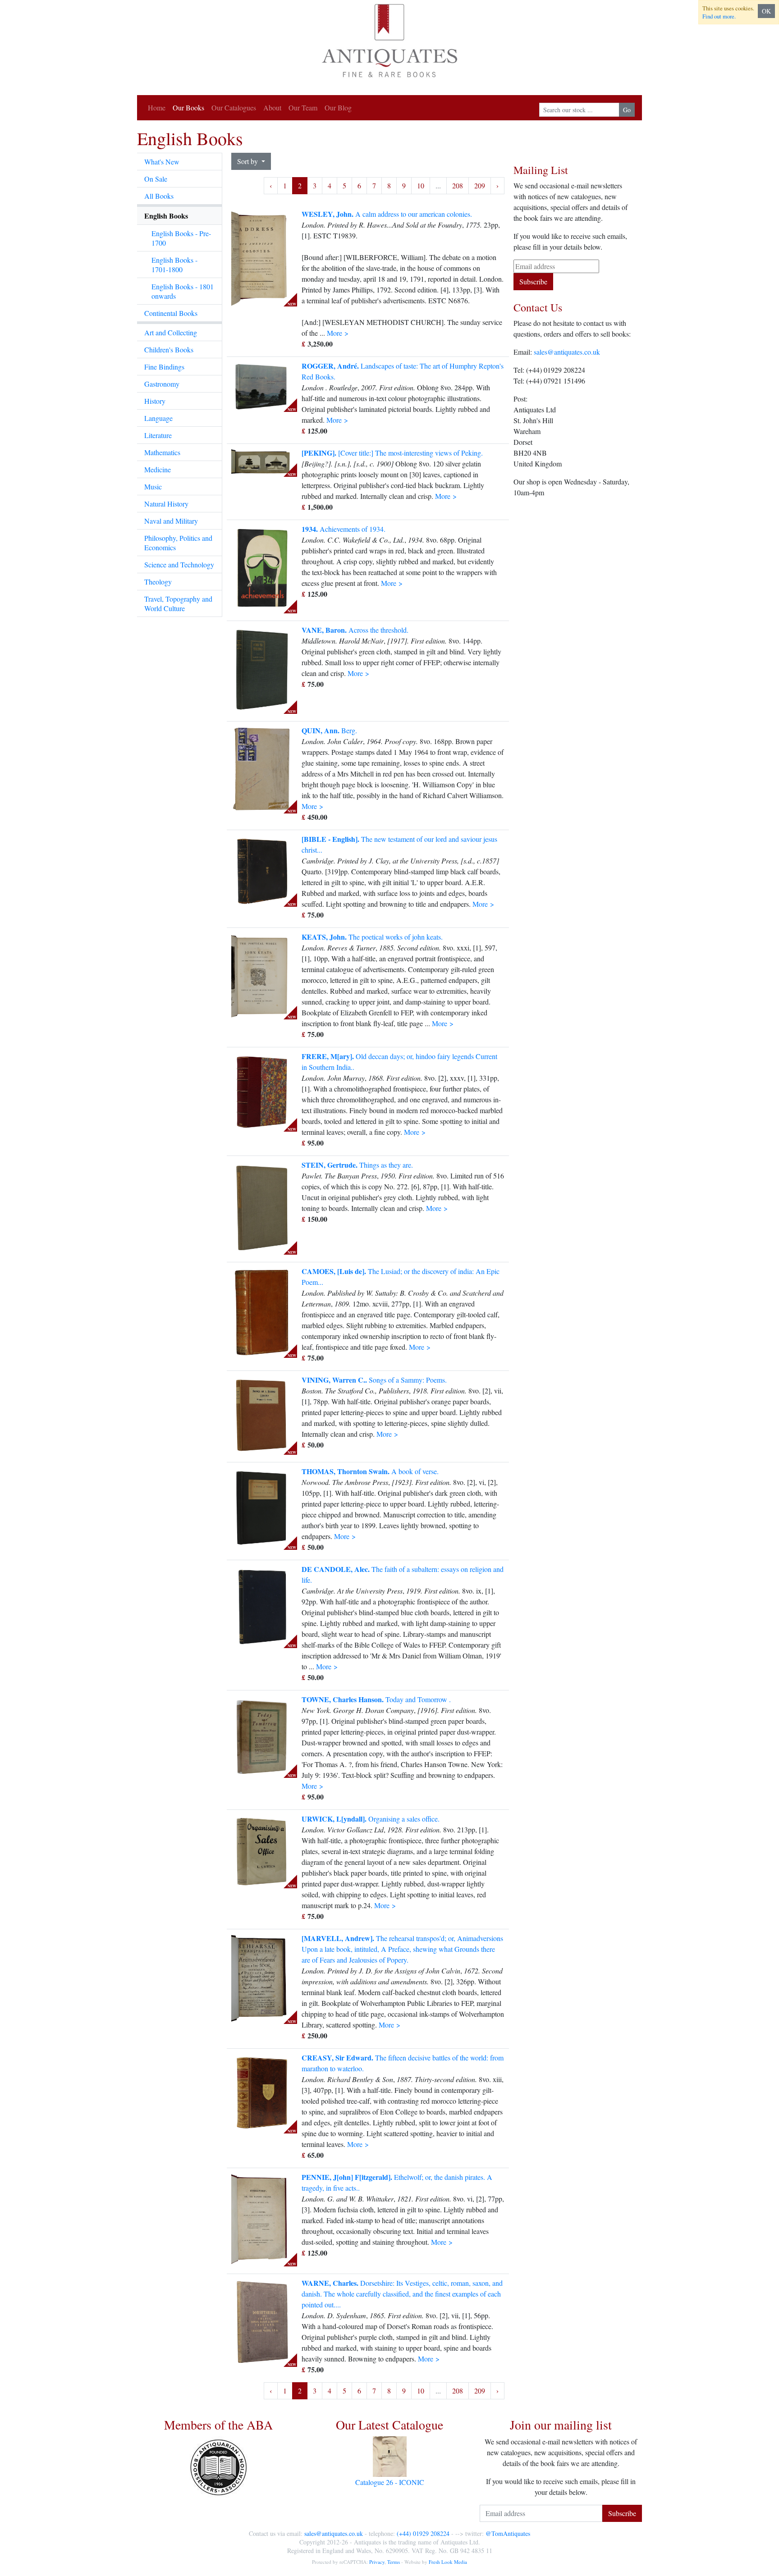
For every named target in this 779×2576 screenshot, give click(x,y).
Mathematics (162, 452)
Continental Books (171, 313)
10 (421, 185)
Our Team (303, 107)
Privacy (377, 2562)
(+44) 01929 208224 (423, 2533)
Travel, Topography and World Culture (178, 603)
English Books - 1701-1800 (174, 265)
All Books (159, 196)
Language (158, 418)
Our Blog (338, 107)
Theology (158, 582)
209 (480, 185)
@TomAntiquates (508, 2533)
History (155, 401)
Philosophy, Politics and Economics (178, 543)
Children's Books (169, 349)
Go (627, 110)
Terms (394, 2562)
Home (157, 107)
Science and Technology (179, 564)
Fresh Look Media (448, 2562)
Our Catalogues (234, 107)
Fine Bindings (164, 367)
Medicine (158, 469)
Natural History (166, 504)
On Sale (156, 179)
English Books (166, 216)
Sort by (248, 161)
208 (458, 185)
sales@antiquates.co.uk (567, 352)
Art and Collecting (171, 332)
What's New (162, 162)
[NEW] (262, 256)
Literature (158, 435)
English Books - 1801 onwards (183, 291)
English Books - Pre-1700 (181, 238)
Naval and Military (171, 521)
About (272, 107)
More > (338, 333)
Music (153, 486)
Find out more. (719, 16)
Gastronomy (162, 384)
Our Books (188, 107)
